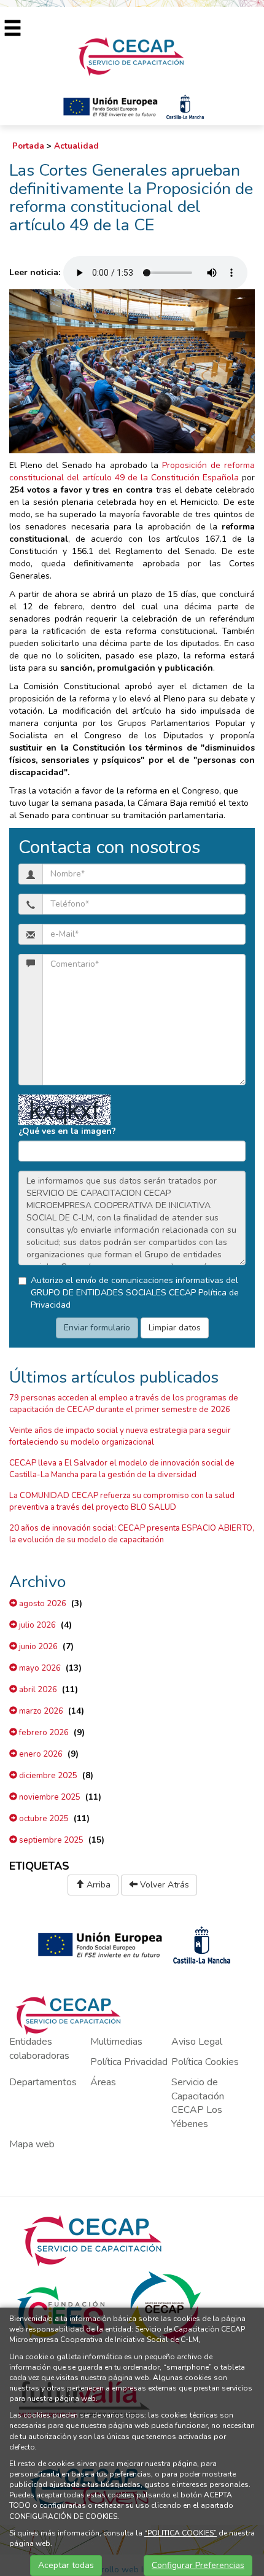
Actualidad (76, 146)
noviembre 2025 (49, 1797)
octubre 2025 (43, 1819)
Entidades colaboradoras (39, 2049)
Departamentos (43, 2082)
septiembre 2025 (50, 1840)
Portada (28, 146)
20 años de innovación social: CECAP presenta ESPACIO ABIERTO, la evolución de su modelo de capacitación (132, 1534)
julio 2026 (37, 1625)
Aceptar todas (66, 2565)
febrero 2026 (43, 1733)
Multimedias (116, 2042)
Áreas (103, 2082)
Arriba (97, 1885)
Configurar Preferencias (198, 2565)
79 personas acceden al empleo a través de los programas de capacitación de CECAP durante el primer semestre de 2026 (124, 1404)
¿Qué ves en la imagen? (67, 1131)
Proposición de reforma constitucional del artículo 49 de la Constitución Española (132, 471)
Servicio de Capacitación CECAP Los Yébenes (198, 2103)
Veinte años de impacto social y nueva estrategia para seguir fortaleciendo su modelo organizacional (120, 1436)
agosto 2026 (42, 1604)
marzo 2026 (40, 1711)
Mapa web (32, 2144)
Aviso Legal (197, 2042)
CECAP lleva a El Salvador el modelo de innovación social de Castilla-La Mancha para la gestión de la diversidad (122, 1469)
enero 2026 (40, 1754)
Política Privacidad (129, 2062)
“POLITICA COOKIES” (181, 2533)
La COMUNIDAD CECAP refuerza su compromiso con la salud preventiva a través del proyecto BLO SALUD (122, 1501)
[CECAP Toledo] (132, 56)
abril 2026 (37, 1690)
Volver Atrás (163, 1885)
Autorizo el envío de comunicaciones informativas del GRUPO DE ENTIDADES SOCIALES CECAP (135, 1293)
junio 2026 (37, 1647)
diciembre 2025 (47, 1776)
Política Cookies (205, 2062)
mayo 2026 (39, 1668)
